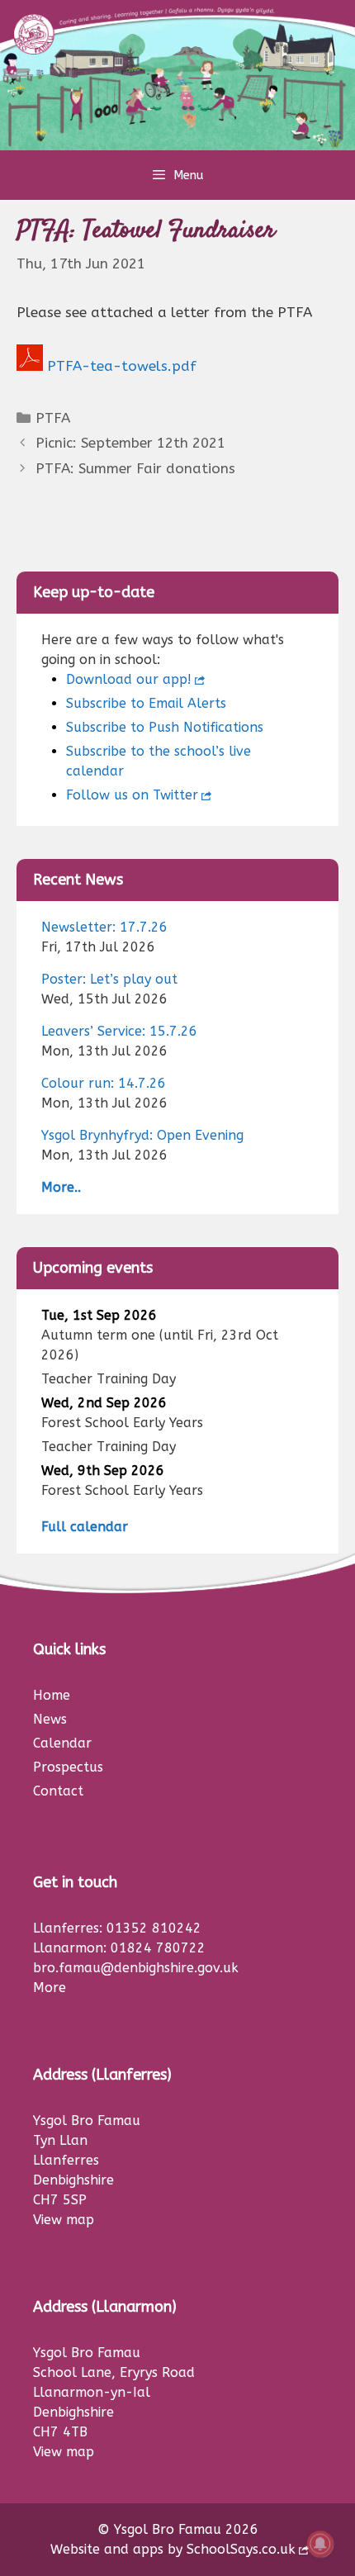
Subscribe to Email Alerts (146, 703)
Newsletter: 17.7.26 (104, 927)
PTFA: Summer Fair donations (135, 468)
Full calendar (85, 1527)
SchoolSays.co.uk (241, 2549)
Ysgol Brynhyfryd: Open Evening (142, 1135)
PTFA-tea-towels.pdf (122, 366)
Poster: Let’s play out (109, 979)
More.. (61, 1187)
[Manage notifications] (320, 2544)
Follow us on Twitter (132, 795)
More (50, 1988)
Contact (58, 1791)
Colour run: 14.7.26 (104, 1083)
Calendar (62, 1743)
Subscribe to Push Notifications (165, 727)
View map (64, 2220)
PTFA (53, 418)
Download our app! (129, 679)
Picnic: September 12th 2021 (130, 443)
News (50, 1719)
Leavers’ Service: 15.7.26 (119, 1031)
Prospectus (68, 1767)
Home (52, 1695)
